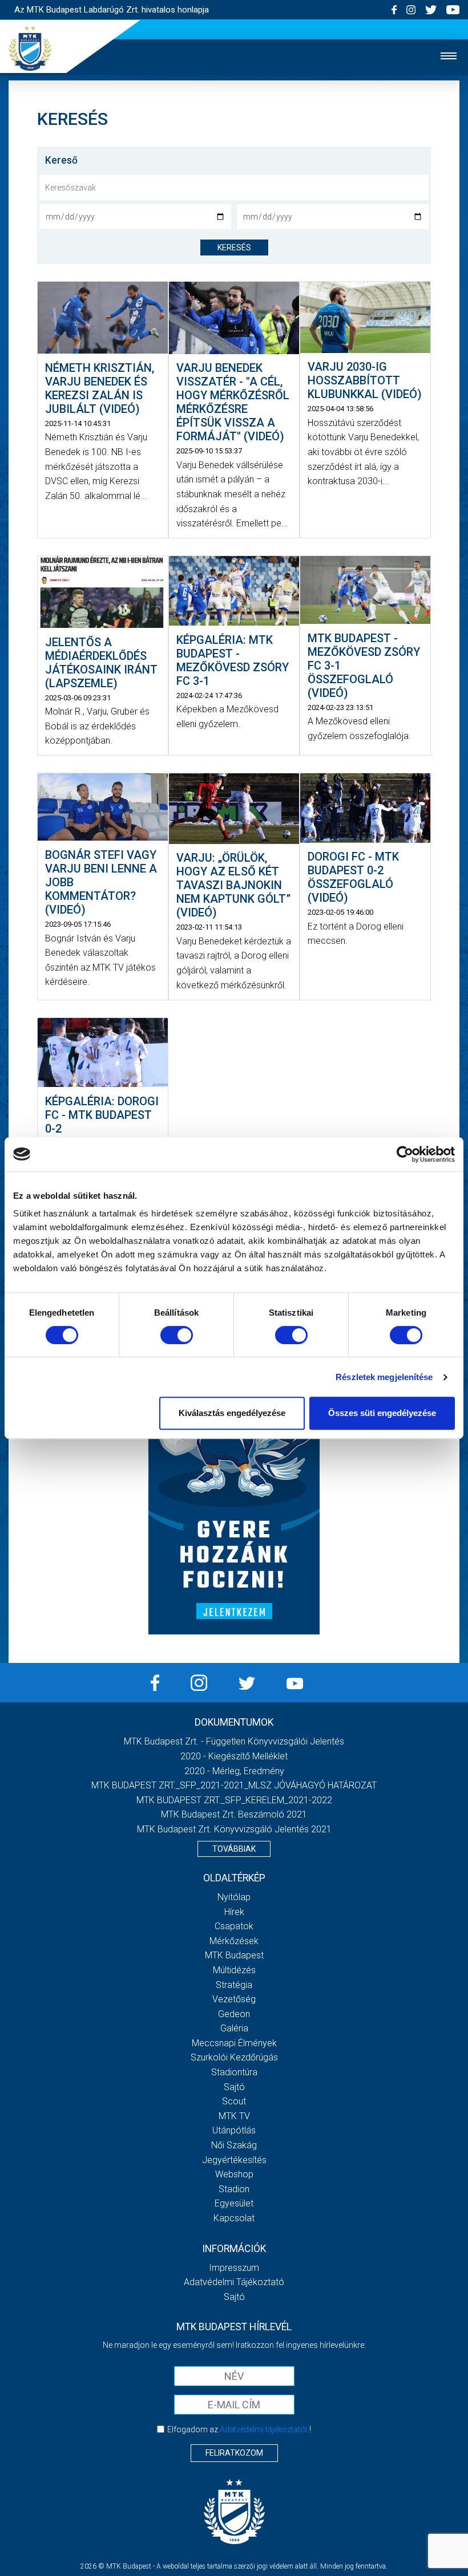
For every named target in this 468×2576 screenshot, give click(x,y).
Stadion (234, 2189)
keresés (234, 248)
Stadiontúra (234, 2072)
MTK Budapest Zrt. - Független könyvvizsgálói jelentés (234, 1741)
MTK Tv (234, 2116)
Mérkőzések (234, 1941)
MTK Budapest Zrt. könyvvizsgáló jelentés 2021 (234, 1829)
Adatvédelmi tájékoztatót (264, 2429)
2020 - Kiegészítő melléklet (234, 1756)
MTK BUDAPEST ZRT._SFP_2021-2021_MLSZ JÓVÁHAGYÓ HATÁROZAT (234, 1785)
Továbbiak (234, 1849)
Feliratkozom (234, 2453)
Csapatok (234, 1926)
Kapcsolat (234, 2218)
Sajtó (234, 2087)
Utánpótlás (234, 2130)
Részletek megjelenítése (384, 1377)
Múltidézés (234, 1970)
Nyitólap (234, 1897)
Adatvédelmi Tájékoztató (234, 2282)
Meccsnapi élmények (234, 2043)
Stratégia (234, 1985)
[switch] (177, 1335)
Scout (234, 2101)
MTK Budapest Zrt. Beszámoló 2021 (234, 1814)
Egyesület (234, 2203)
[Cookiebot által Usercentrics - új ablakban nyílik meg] (405, 1154)
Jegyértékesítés (234, 2160)
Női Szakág (234, 2145)
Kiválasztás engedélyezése (232, 1413)
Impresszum (234, 2268)
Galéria (234, 2028)
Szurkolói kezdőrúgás (234, 2057)
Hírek (234, 1912)
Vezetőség (234, 1999)
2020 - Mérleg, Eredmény (234, 1771)
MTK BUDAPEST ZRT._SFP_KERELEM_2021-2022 (234, 1800)
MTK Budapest (234, 1955)
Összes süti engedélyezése (382, 1413)
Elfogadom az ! (239, 2429)
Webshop (234, 2174)
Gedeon (234, 2014)
